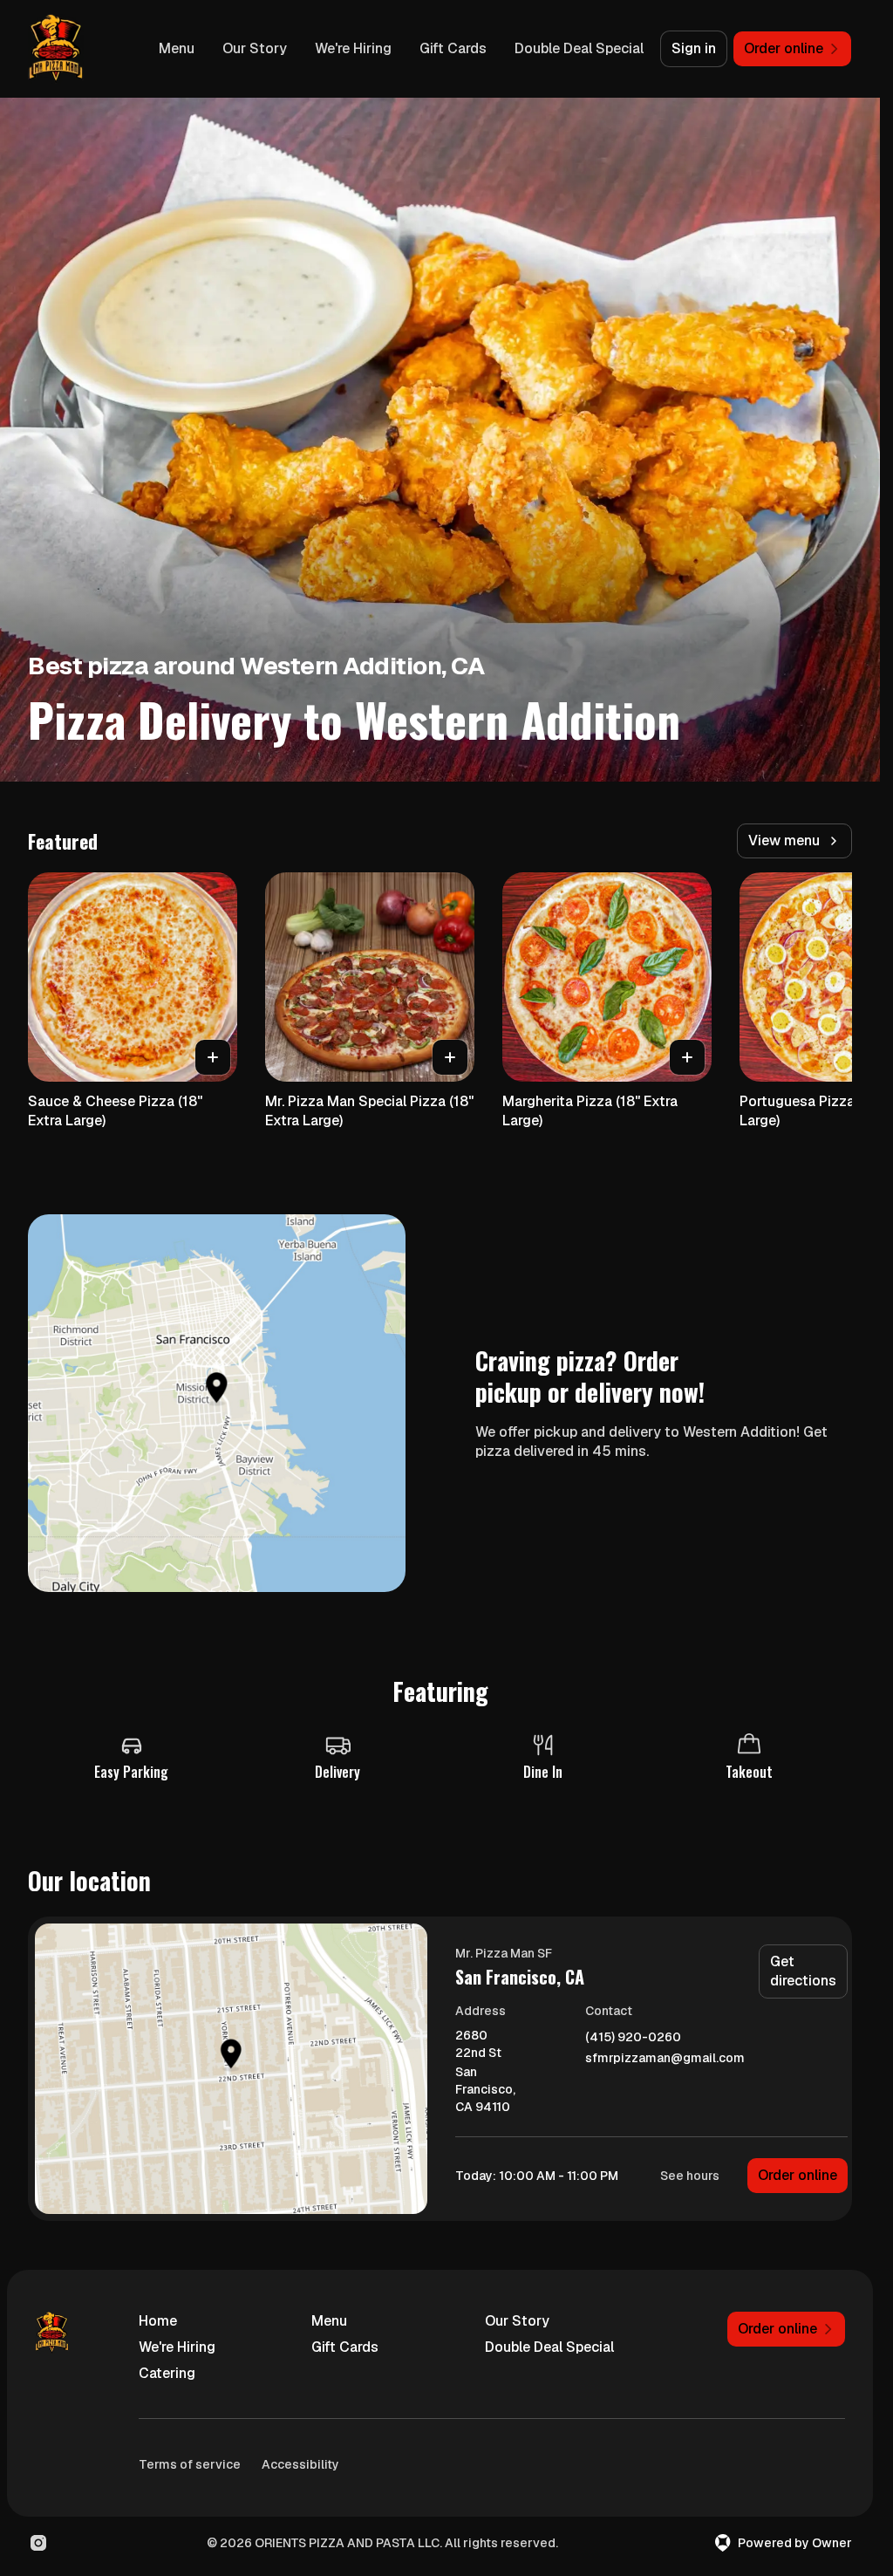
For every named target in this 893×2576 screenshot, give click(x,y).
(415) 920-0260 (633, 2037)
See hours (690, 2176)
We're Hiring (353, 48)
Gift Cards (453, 48)
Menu (177, 48)
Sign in (694, 48)
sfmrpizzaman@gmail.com (665, 2058)
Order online (798, 2175)
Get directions (803, 1971)
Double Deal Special (579, 48)
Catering (167, 2373)
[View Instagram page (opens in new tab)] (38, 2543)
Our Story (255, 48)
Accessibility (300, 2464)
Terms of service (190, 2464)
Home (158, 2321)
